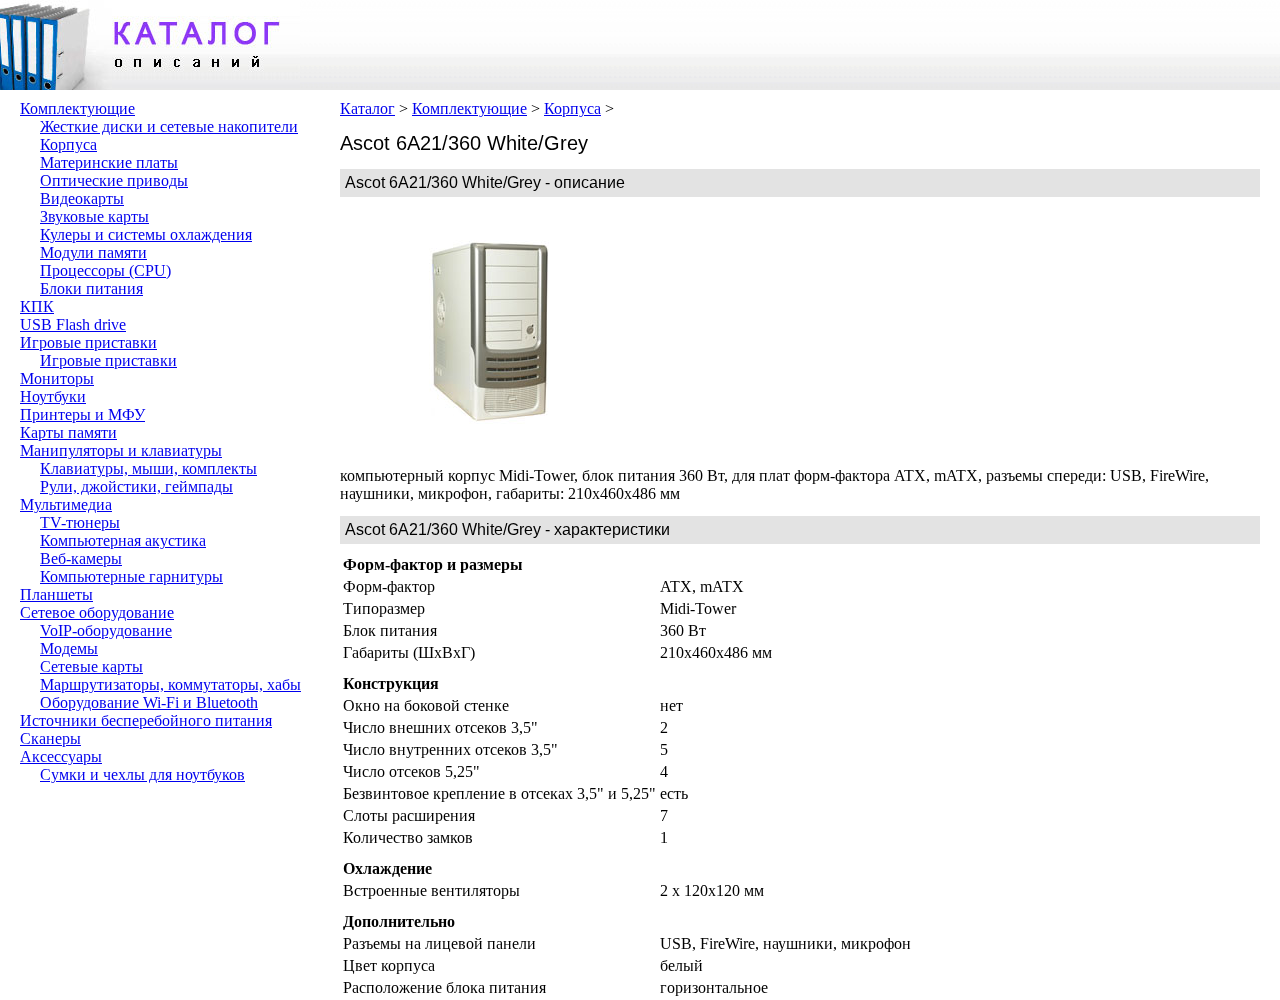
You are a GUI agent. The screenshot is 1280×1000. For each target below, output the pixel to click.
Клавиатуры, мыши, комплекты (148, 468)
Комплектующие (77, 108)
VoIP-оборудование (106, 630)
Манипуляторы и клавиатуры (121, 450)
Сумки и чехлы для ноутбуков (142, 774)
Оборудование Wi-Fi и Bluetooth (149, 702)
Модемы (69, 648)
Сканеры (50, 738)
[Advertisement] (790, 332)
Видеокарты (82, 198)
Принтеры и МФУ (82, 414)
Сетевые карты (91, 666)
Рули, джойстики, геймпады (136, 486)
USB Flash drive (73, 324)
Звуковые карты (94, 216)
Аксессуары (61, 756)
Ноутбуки (53, 396)
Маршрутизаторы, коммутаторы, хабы (170, 684)
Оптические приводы (114, 180)
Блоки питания (91, 288)
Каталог (367, 108)
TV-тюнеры (80, 522)
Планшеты (56, 594)
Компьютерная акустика (123, 540)
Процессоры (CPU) (105, 270)
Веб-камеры (81, 558)
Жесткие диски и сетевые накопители (169, 126)
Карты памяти (68, 432)
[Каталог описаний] (150, 84)
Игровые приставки (88, 342)
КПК (37, 306)
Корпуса (68, 144)
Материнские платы (109, 162)
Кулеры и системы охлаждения (146, 234)
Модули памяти (93, 252)
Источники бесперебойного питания (146, 720)
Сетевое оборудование (97, 612)
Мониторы (57, 378)
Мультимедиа (66, 504)
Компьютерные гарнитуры (131, 576)
